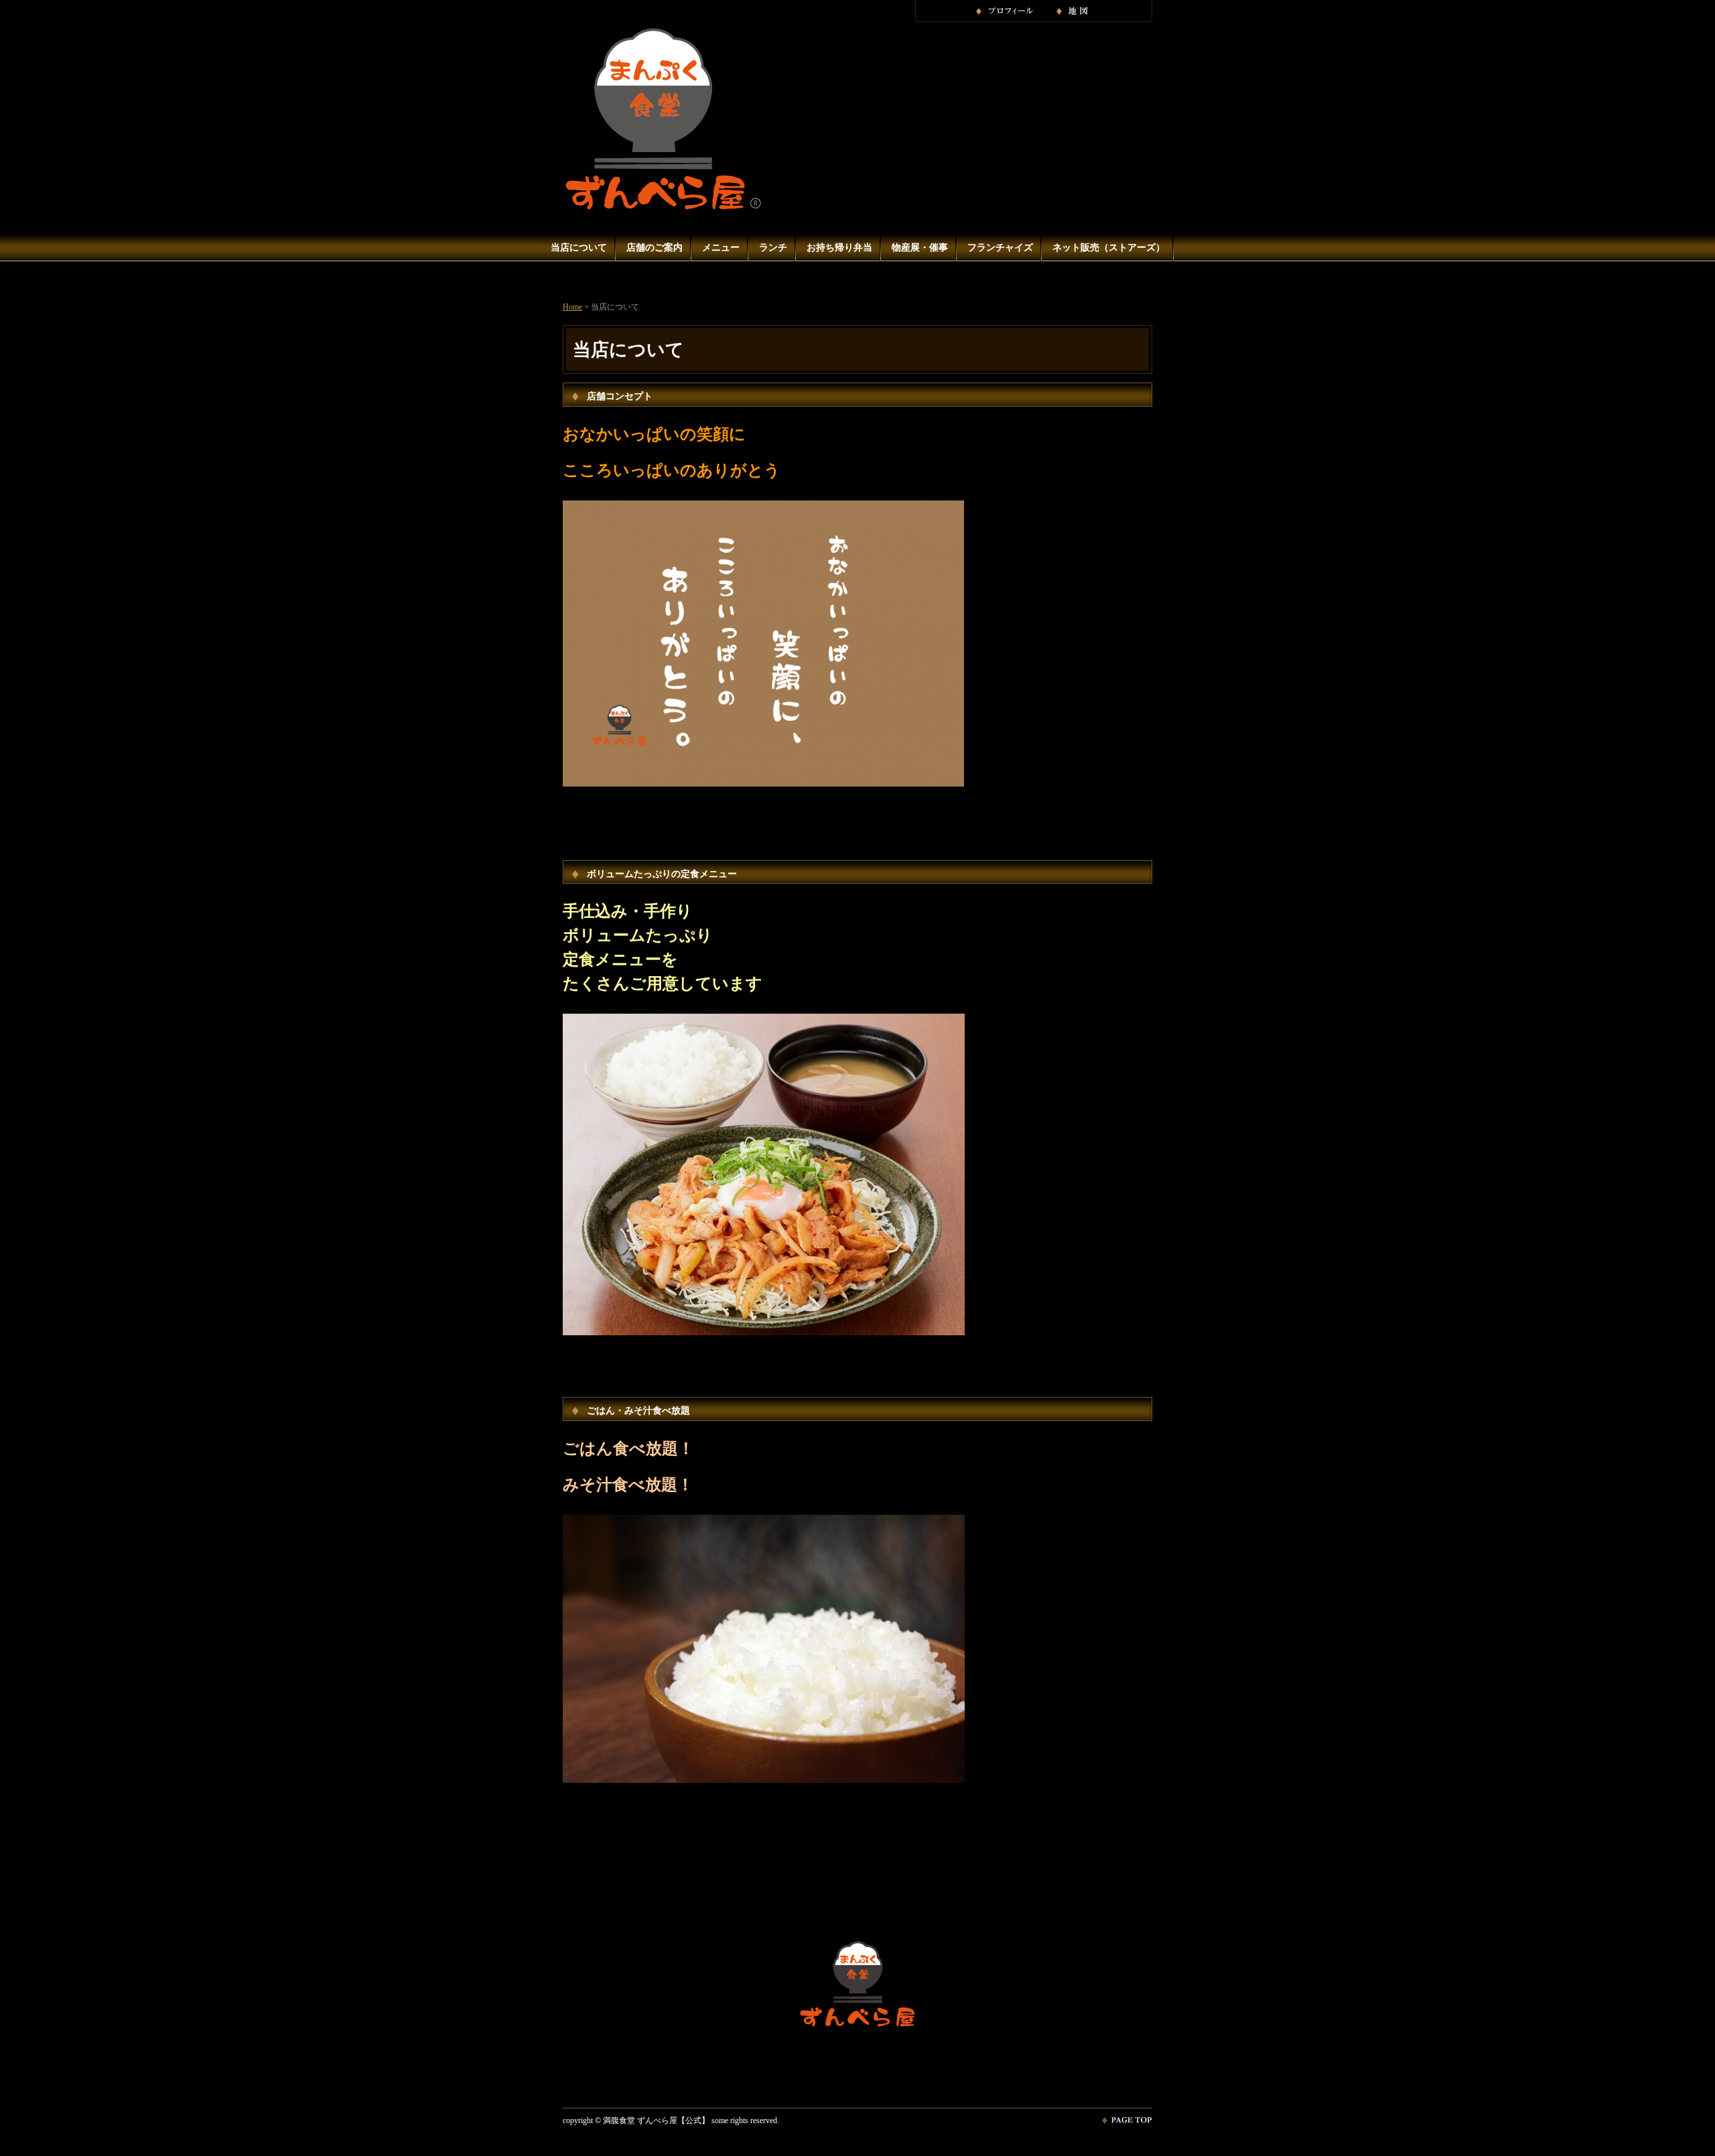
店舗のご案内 (655, 248)
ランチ (773, 248)
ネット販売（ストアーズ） (1109, 248)
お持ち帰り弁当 (839, 248)
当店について (579, 248)
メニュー (721, 248)
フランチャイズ (1000, 248)
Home (572, 307)
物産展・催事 (920, 248)
